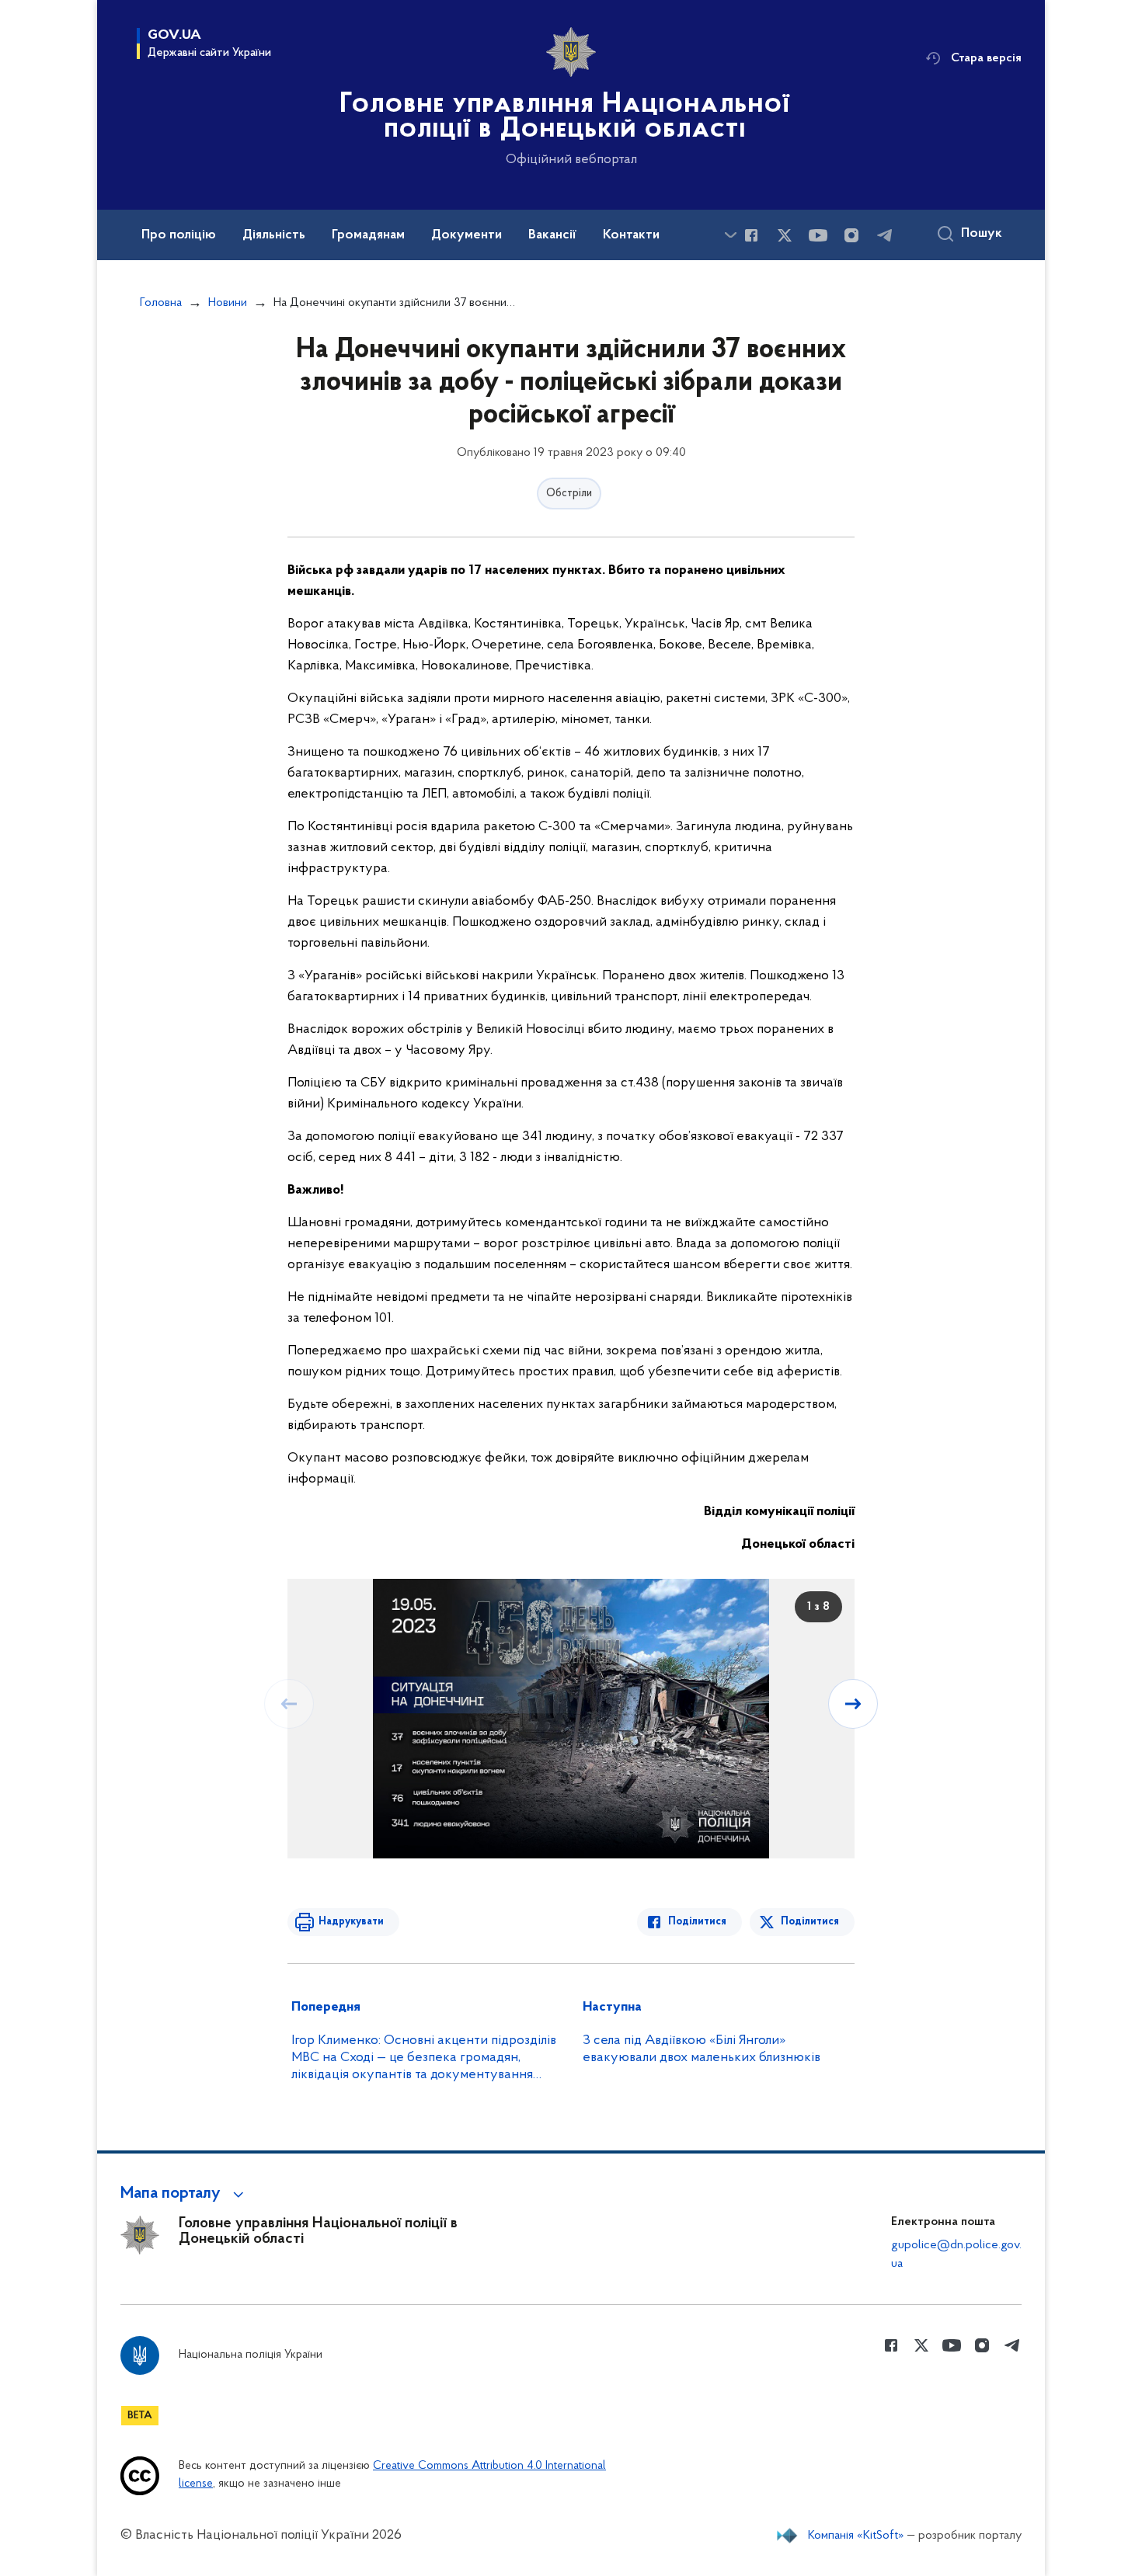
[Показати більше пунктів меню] (730, 235)
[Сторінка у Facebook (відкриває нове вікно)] (751, 235)
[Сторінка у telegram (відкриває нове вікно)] (885, 235)
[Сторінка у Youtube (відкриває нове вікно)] (818, 235)
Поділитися (697, 1922)
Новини (228, 303)
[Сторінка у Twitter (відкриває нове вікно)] (785, 235)
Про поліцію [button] (179, 235)
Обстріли (569, 494)
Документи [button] (467, 235)
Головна (161, 303)
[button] (185, 2194)
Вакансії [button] (552, 235)
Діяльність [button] (274, 235)
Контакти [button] (631, 235)
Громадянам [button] (368, 235)
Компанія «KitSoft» (856, 2536)
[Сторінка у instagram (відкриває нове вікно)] (851, 235)
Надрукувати (351, 1922)
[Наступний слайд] (853, 1704)
